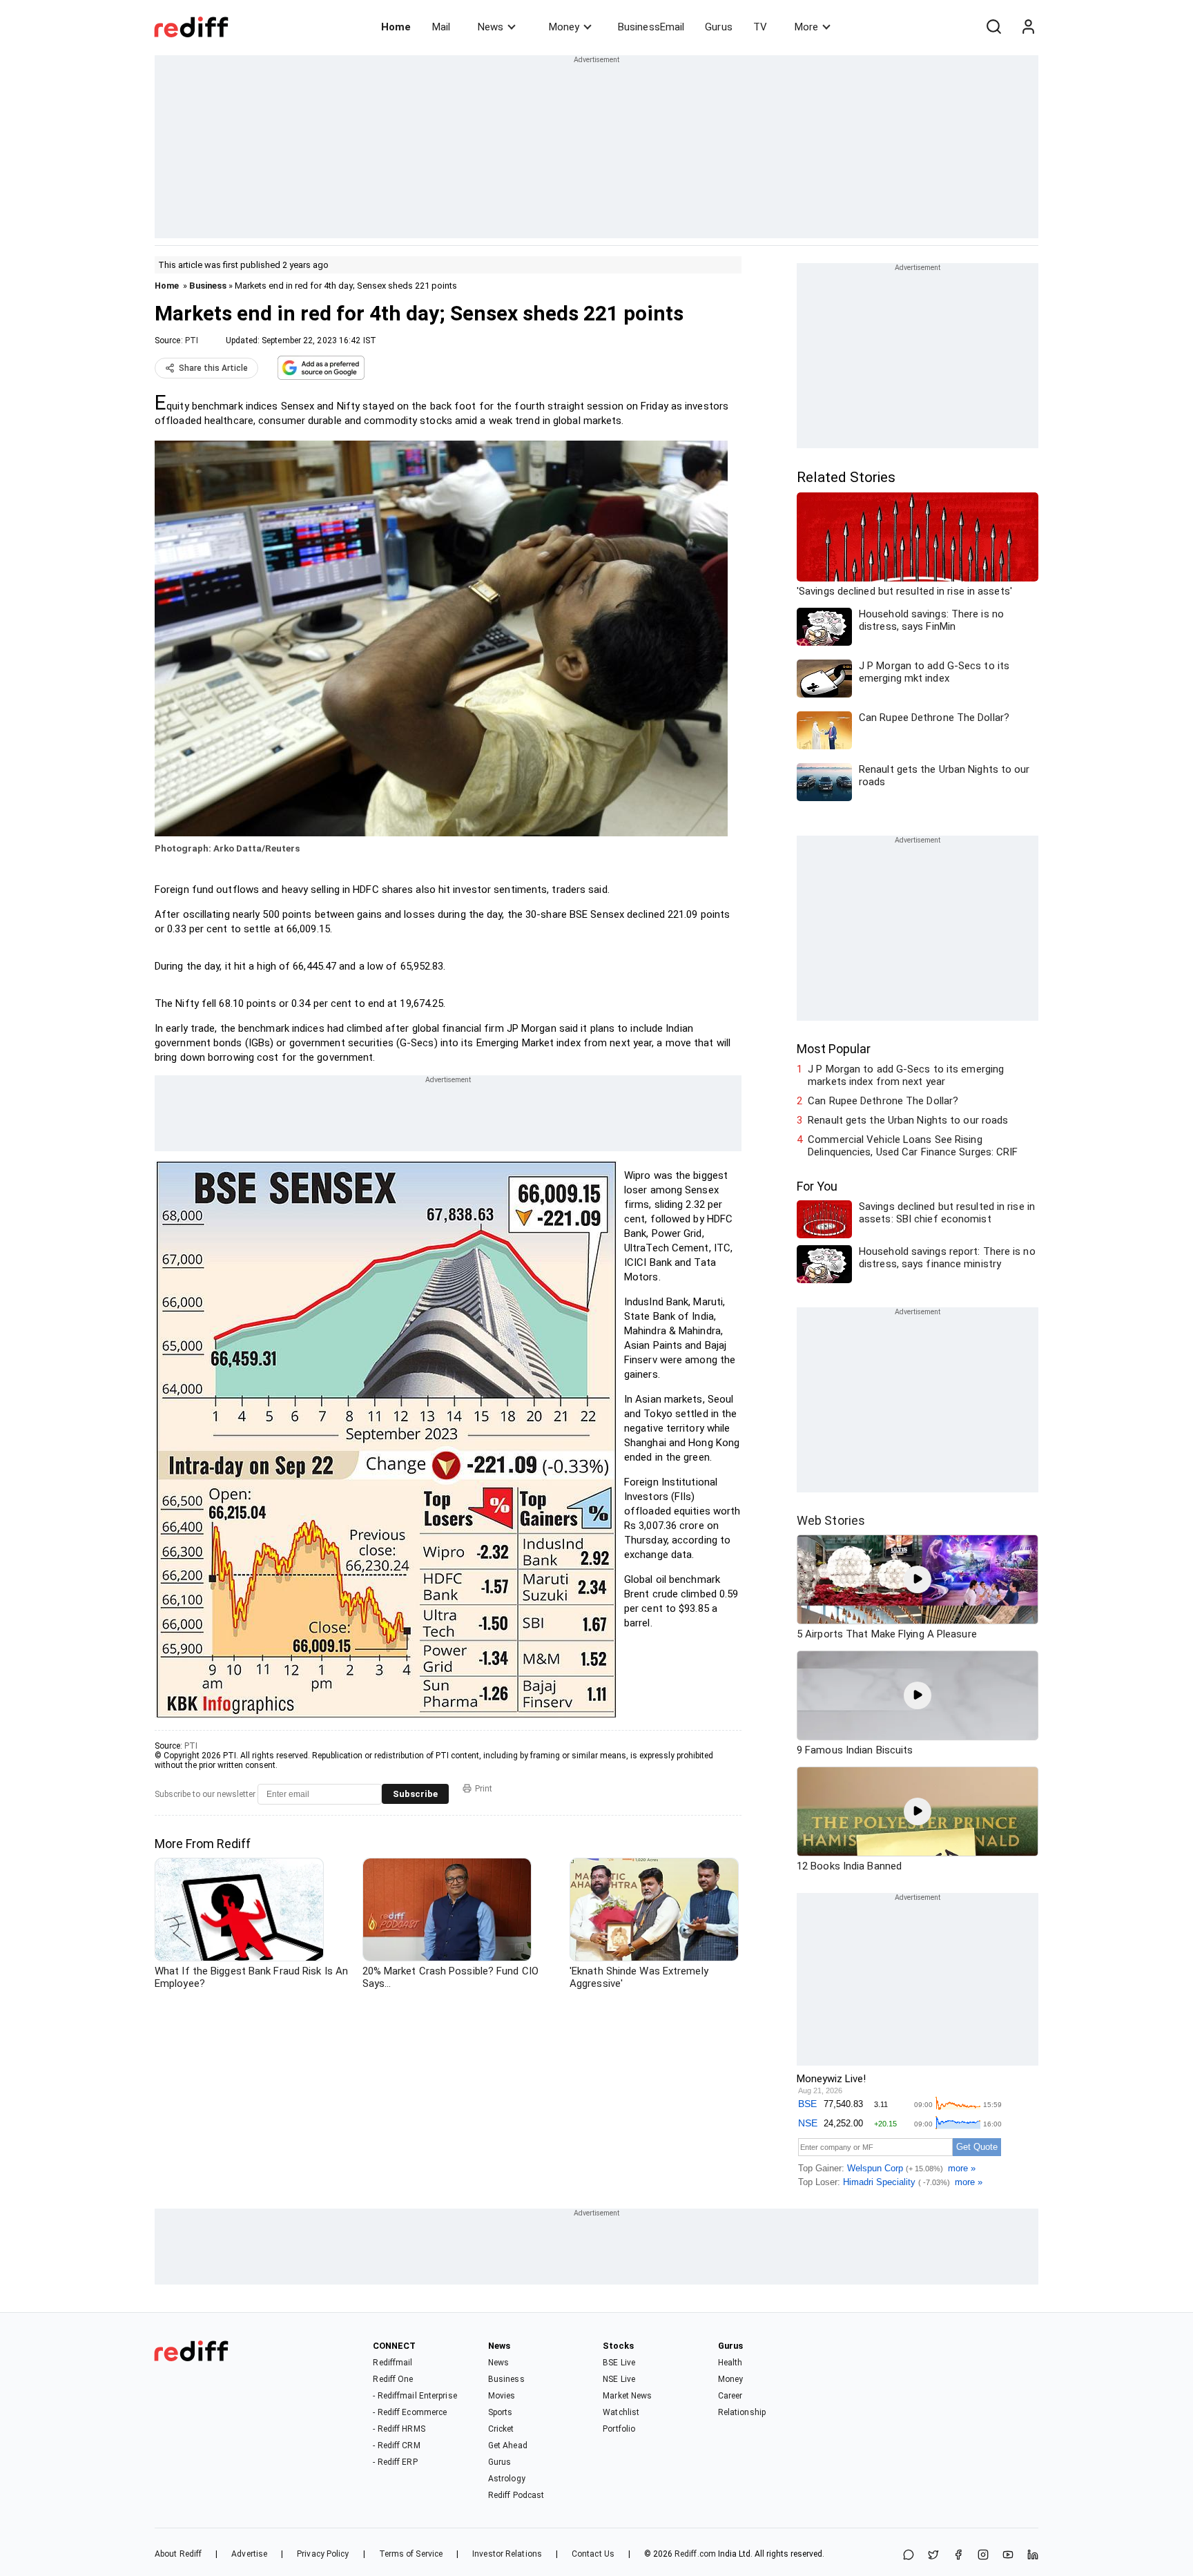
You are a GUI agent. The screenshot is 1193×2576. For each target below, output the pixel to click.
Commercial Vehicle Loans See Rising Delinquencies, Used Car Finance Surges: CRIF (913, 1146)
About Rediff (178, 2554)
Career (730, 2396)
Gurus (719, 27)
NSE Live (619, 2379)
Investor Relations (507, 2554)
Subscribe (415, 1794)
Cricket (501, 2429)
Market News (627, 2396)
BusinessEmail (651, 27)
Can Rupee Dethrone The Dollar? (883, 1101)
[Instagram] (983, 2556)
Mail (441, 27)
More (806, 27)
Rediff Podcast (516, 2495)
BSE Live (619, 2363)
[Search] (993, 27)
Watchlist (621, 2412)
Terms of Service (411, 2554)
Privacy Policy (323, 2554)
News (491, 27)
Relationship (742, 2412)
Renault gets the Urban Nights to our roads (908, 1120)
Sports (501, 2412)
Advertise (249, 2554)
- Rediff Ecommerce (410, 2412)
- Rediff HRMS (399, 2429)
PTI (192, 340)
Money (564, 27)
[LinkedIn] (1033, 2556)
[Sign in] (1028, 27)
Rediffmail (392, 2363)
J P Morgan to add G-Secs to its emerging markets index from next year (906, 1075)
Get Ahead (508, 2445)
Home (396, 27)
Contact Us (593, 2554)
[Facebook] (958, 2556)
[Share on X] (933, 2556)
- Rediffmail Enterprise (415, 2396)
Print (484, 1789)
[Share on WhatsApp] (909, 2556)
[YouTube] (1008, 2556)
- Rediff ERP (395, 2462)
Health (730, 2363)
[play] (918, 1579)
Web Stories (831, 1520)
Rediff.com (695, 2554)
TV (760, 27)
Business (208, 286)
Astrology (507, 2479)
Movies (502, 2396)
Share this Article (213, 368)
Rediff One (393, 2379)
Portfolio (619, 2429)
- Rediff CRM (396, 2445)
